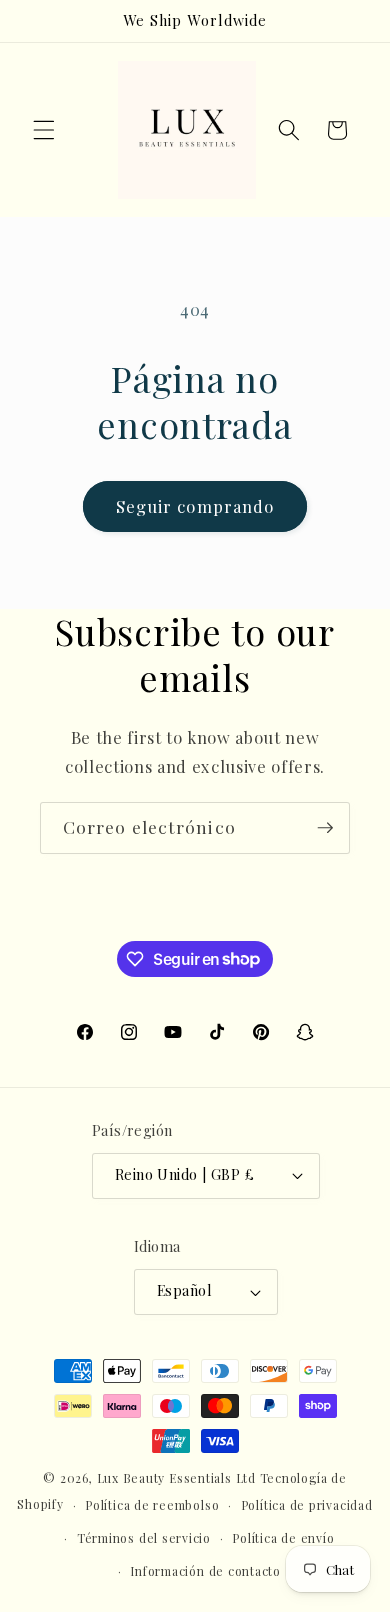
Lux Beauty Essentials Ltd (176, 1478)
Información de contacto (205, 1571)
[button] (44, 130)
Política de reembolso (152, 1505)
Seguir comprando (195, 506)
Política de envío (283, 1538)
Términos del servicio (144, 1538)
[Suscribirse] (325, 828)
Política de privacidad (307, 1505)
